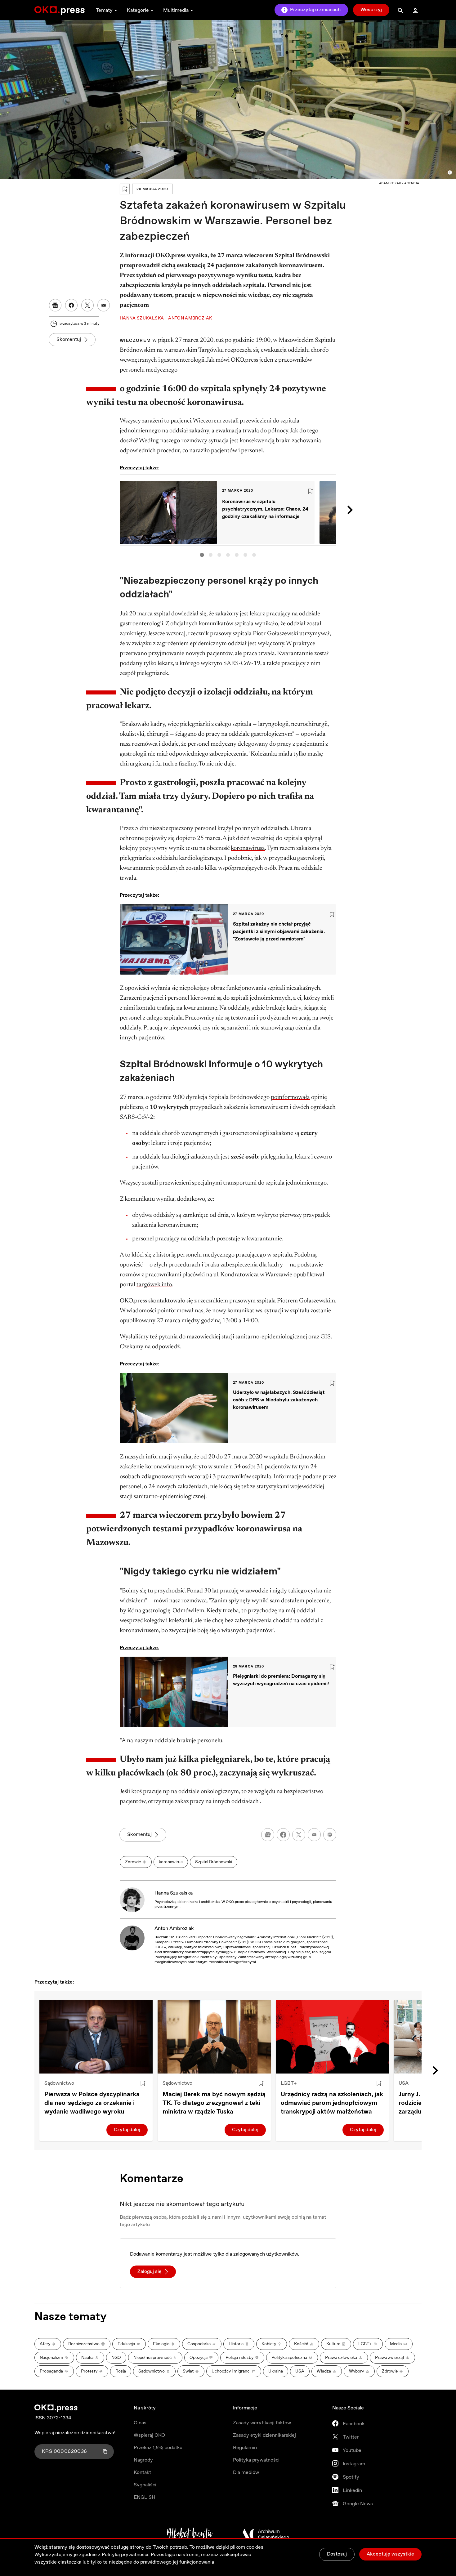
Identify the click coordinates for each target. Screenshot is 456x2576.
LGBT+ (289, 2083)
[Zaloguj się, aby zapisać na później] (143, 2083)
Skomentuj (69, 339)
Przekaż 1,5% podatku (158, 2448)
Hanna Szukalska (174, 1893)
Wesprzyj (371, 10)
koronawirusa (248, 848)
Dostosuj (337, 2554)
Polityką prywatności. (126, 2555)
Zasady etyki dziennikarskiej (264, 2435)
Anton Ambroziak (174, 1929)
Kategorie (138, 10)
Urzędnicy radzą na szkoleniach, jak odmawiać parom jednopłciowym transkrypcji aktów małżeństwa (332, 2103)
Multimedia (176, 10)
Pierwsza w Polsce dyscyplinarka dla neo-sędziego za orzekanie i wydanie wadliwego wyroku (92, 2103)
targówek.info (154, 1285)
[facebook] (283, 1835)
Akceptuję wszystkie (390, 2554)
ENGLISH (145, 2497)
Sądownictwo (59, 2083)
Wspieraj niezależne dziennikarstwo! (75, 2433)
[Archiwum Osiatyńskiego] (266, 2534)
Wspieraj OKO (149, 2435)
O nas (140, 2423)
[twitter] (299, 1835)
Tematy (104, 10)
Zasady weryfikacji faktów (262, 2423)
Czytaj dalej (127, 2130)
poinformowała (290, 1097)
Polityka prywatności (256, 2460)
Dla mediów (246, 2473)
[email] (314, 1835)
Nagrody (143, 2460)
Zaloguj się (150, 2272)
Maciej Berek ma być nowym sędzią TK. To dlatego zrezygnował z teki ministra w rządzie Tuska (214, 2103)
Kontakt (142, 2473)
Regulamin (245, 2448)
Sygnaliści (145, 2485)
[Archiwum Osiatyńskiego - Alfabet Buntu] (190, 2534)
